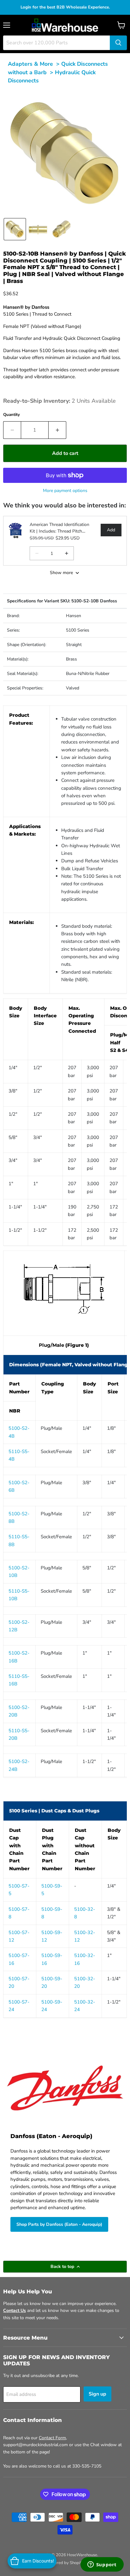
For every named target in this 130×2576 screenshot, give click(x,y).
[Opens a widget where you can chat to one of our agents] (102, 2565)
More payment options (65, 491)
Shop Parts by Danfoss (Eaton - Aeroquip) (59, 2224)
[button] (15, 229)
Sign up (98, 2394)
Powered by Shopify (65, 2563)
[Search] (118, 43)
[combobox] (56, 43)
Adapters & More (30, 64)
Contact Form (52, 2438)
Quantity (12, 415)
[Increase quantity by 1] (57, 430)
